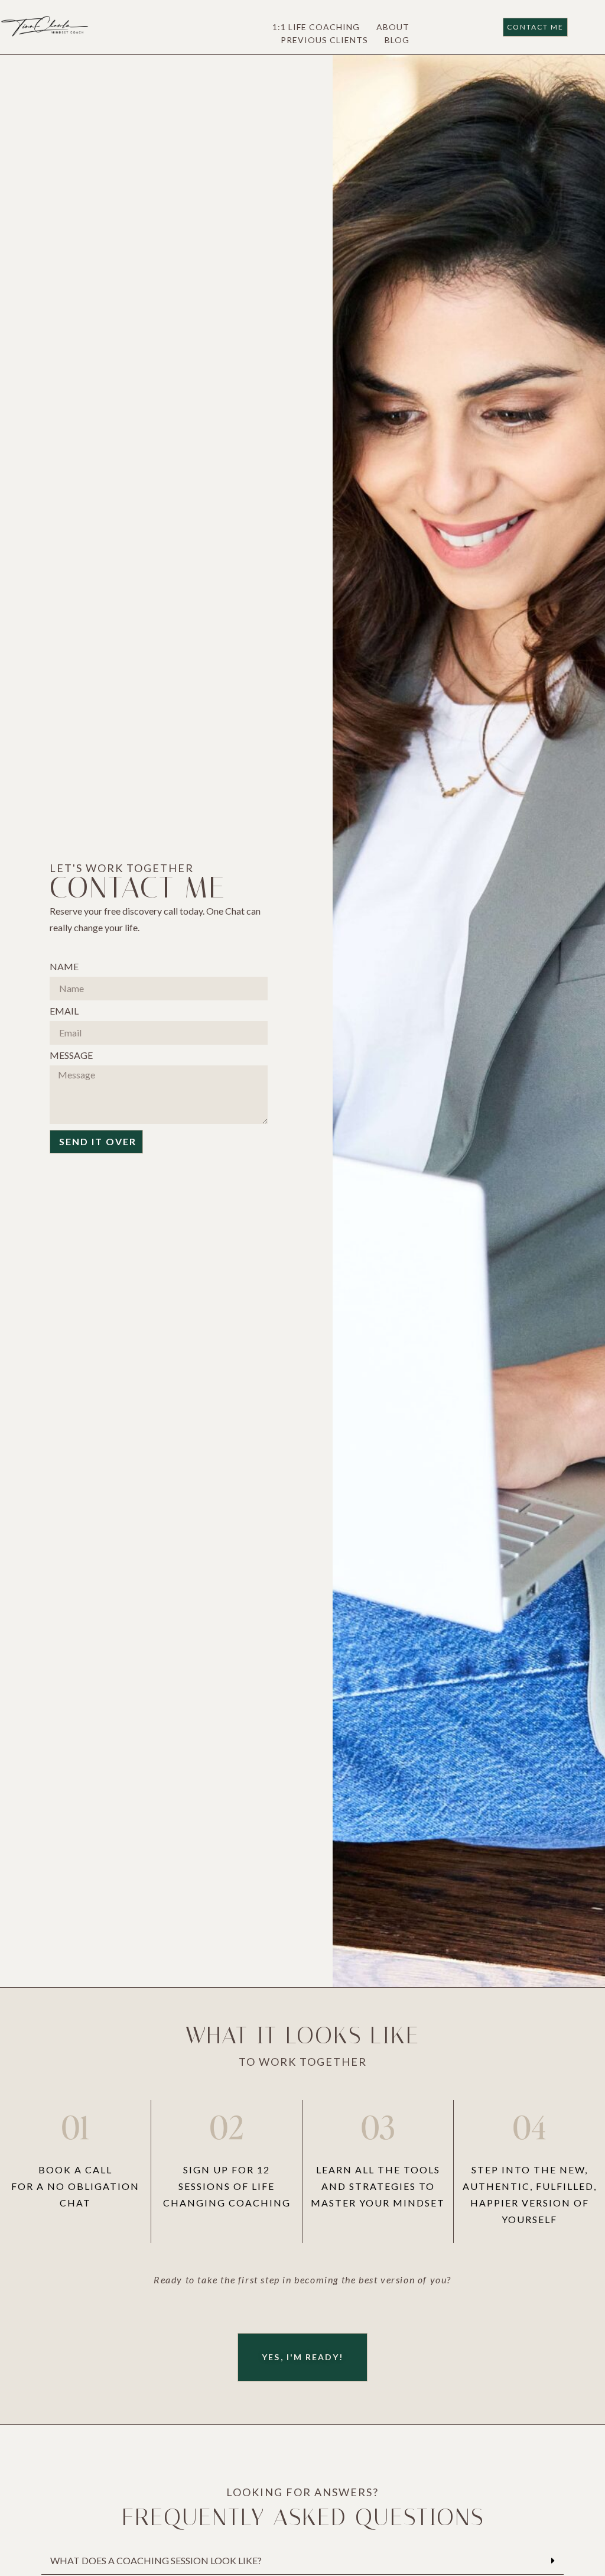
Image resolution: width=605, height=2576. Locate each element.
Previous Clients (324, 40)
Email (64, 1011)
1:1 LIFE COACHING (316, 27)
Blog (397, 40)
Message (71, 1056)
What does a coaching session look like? (156, 2560)
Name (64, 967)
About (393, 27)
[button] (302, 2561)
